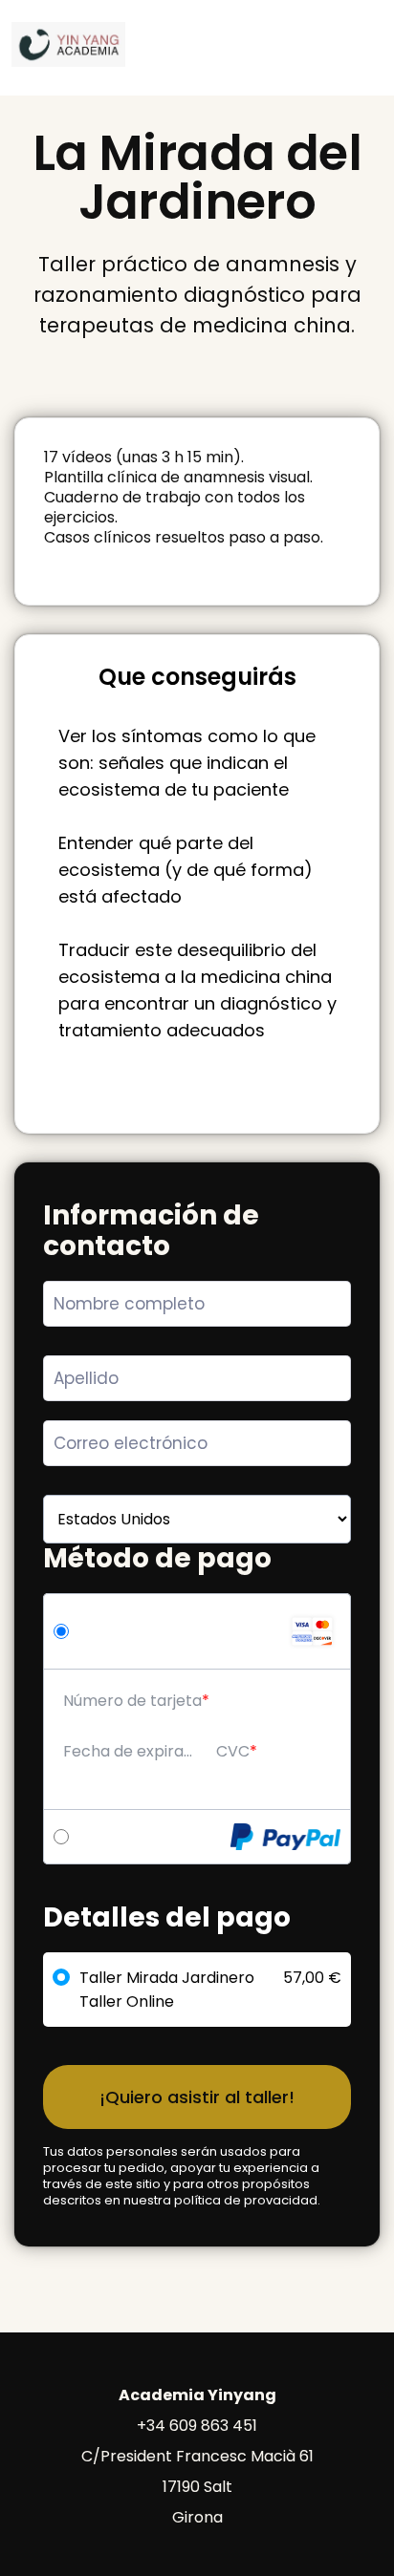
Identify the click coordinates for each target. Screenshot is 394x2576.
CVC (233, 1751)
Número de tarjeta (132, 1701)
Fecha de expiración (130, 1751)
